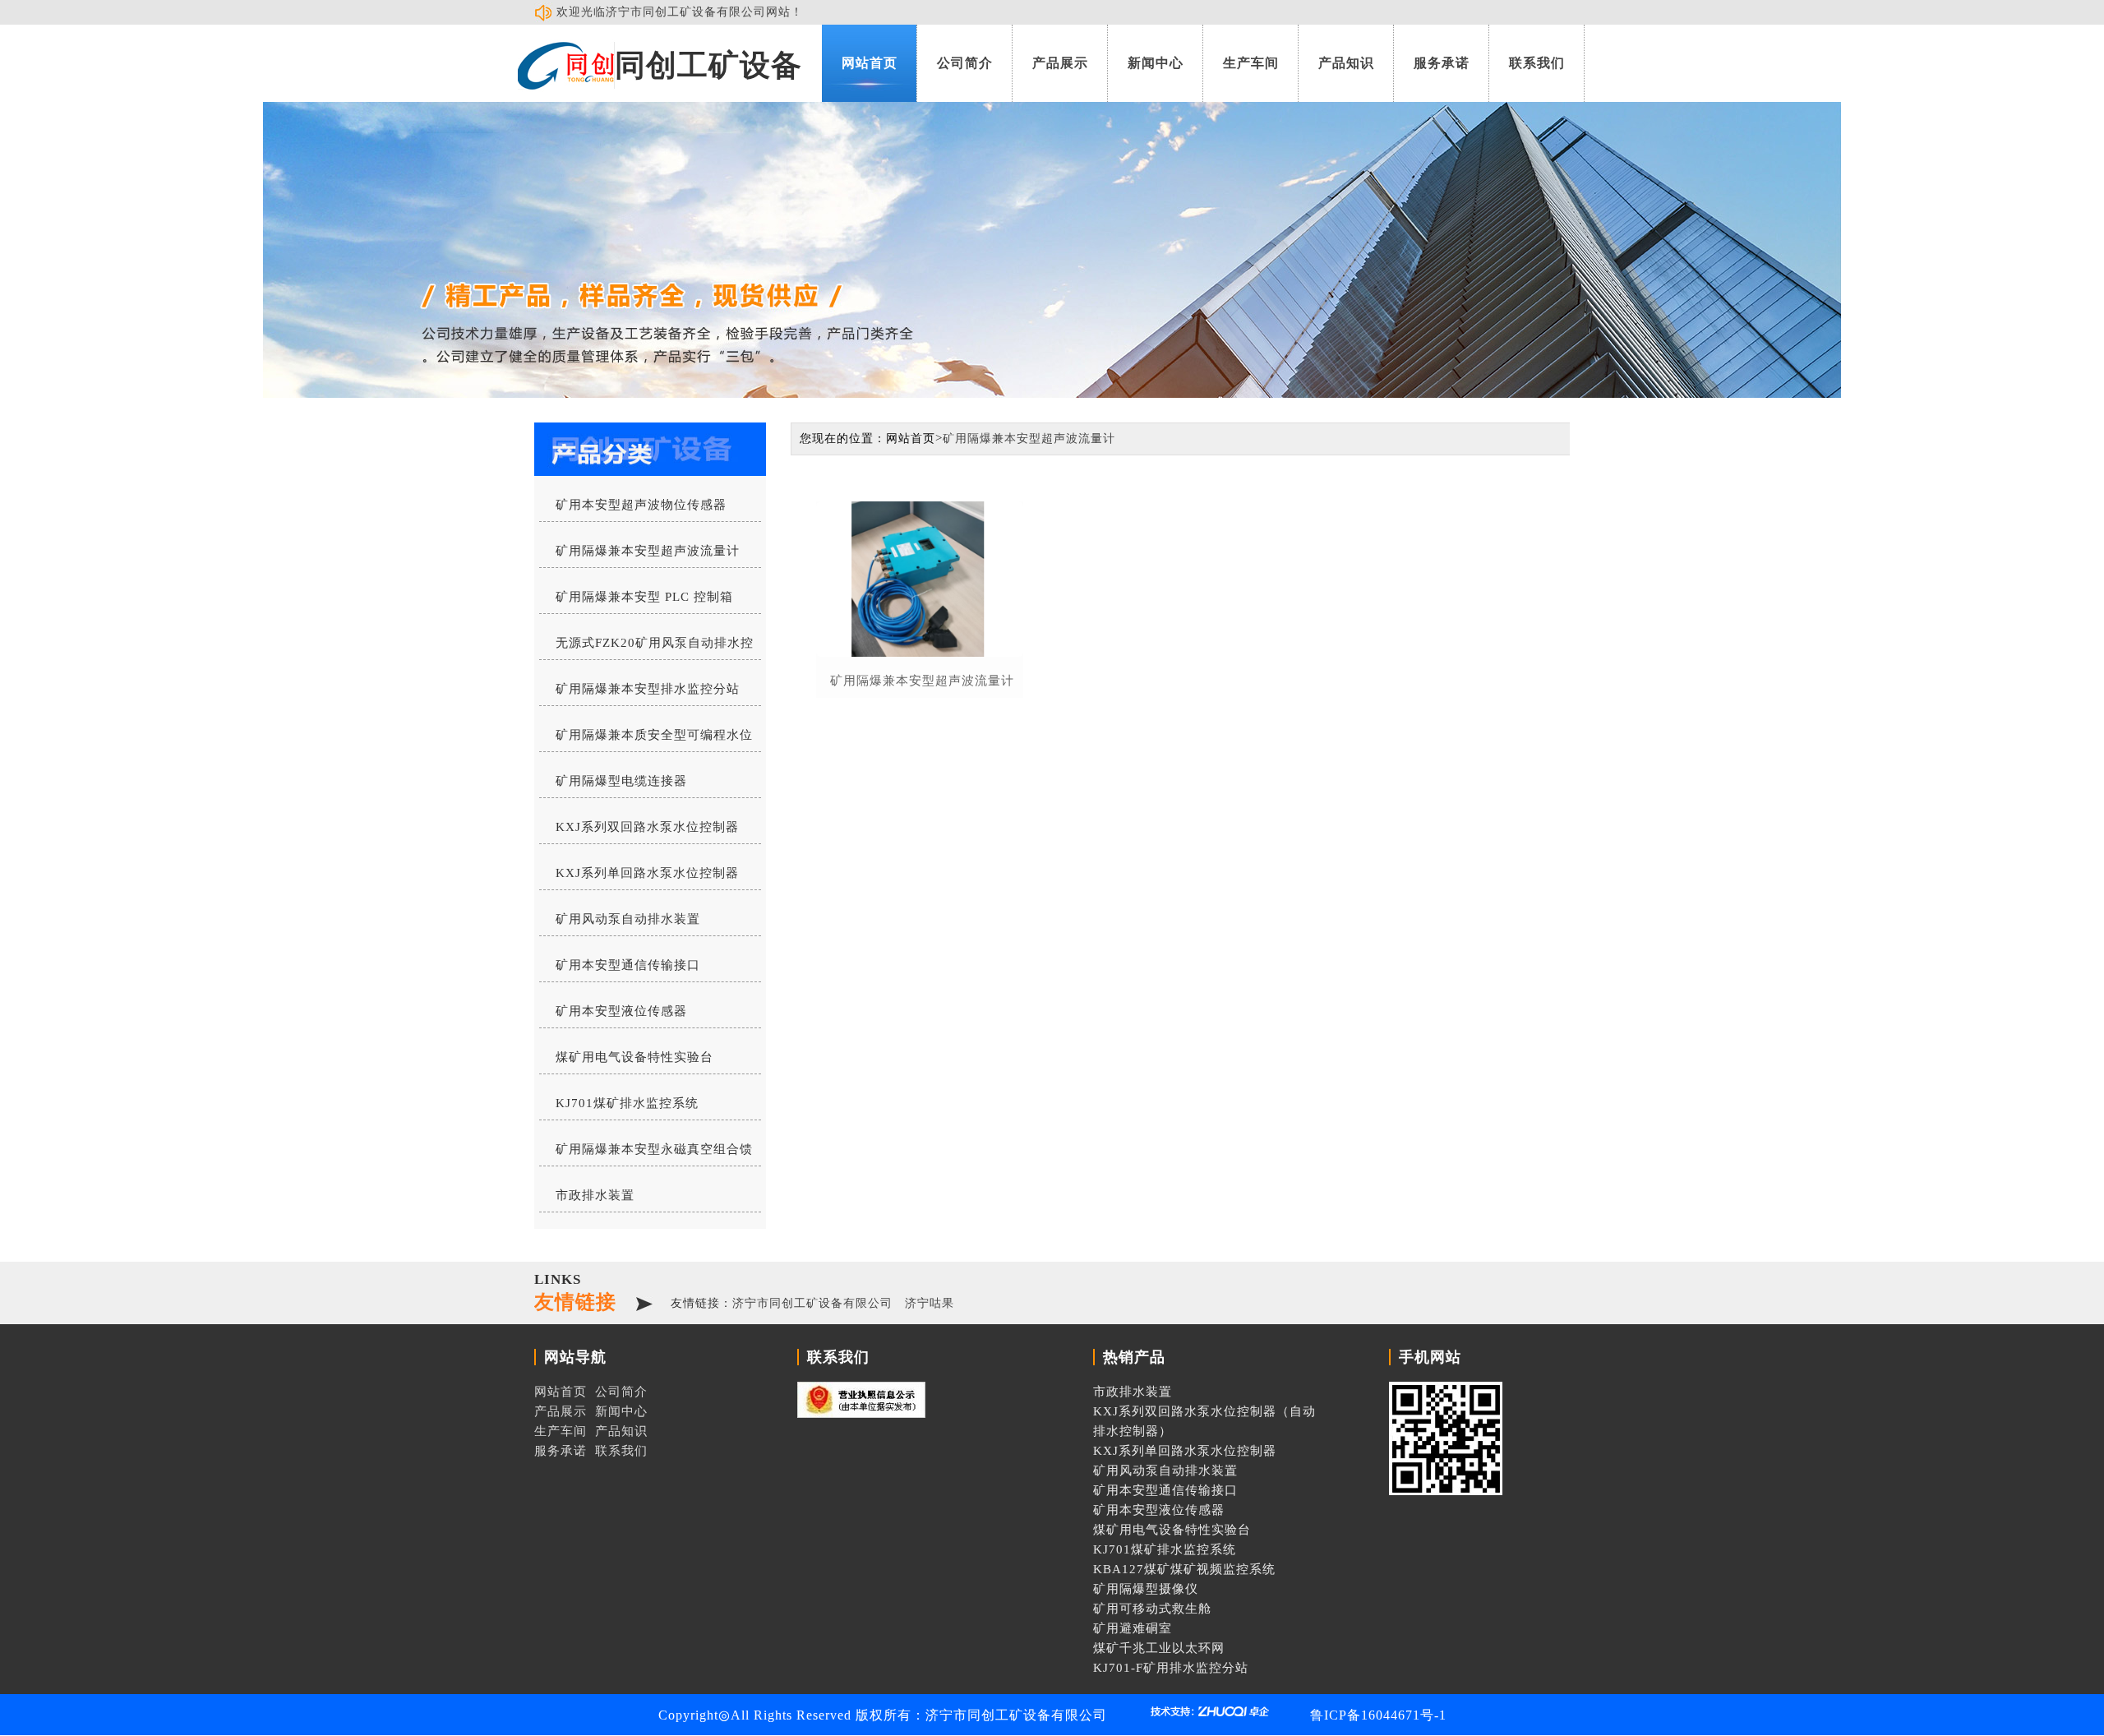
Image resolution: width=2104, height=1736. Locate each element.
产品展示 (1060, 63)
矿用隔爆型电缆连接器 (621, 781)
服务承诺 (1442, 63)
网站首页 (870, 63)
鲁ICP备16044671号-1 (1378, 1715)
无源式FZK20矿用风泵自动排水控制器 (646, 648)
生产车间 (1251, 63)
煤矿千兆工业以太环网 (1159, 1648)
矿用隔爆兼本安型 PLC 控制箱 (644, 597)
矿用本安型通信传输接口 (628, 965)
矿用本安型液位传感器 (621, 1011)
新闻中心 (1156, 63)
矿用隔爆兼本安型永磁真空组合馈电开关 (646, 1154)
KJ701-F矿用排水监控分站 (1171, 1668)
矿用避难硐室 (1133, 1628)
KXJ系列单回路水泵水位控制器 (647, 873)
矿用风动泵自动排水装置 (628, 919)
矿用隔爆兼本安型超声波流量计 (648, 551)
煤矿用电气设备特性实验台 (634, 1057)
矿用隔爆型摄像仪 (1146, 1589)
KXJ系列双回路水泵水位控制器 (647, 827)
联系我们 (1537, 63)
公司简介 (965, 63)
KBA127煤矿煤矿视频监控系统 (1184, 1569)
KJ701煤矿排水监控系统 (627, 1103)
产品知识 (1346, 63)
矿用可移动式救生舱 (1152, 1609)
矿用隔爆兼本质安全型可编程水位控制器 (646, 740)
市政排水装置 (595, 1195)
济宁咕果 (930, 1303)
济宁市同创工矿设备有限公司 (812, 1303)
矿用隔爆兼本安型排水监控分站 (648, 689)
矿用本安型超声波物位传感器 (641, 505)
